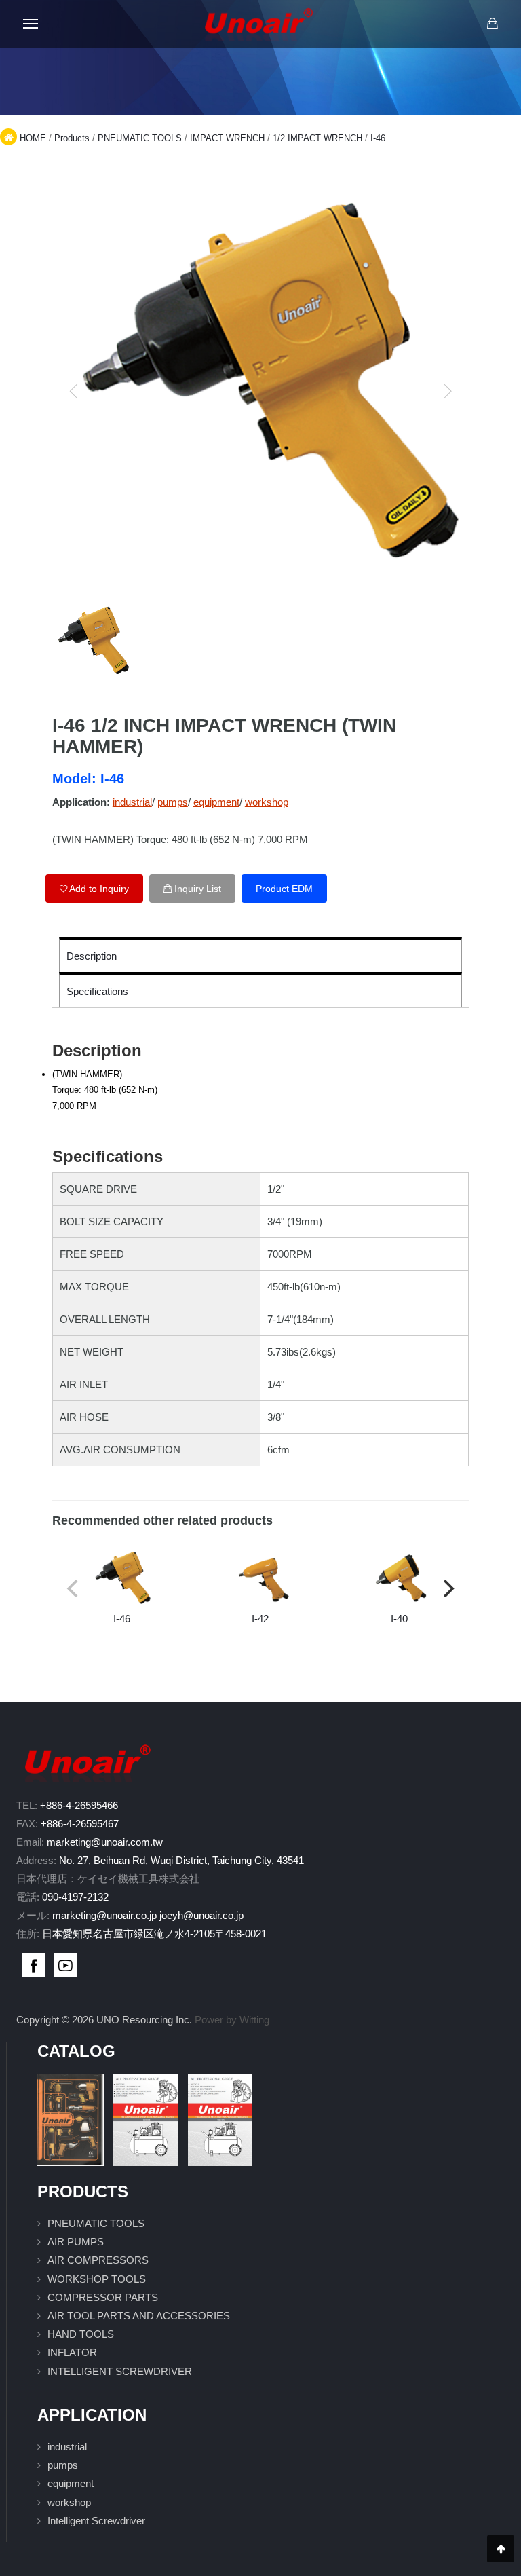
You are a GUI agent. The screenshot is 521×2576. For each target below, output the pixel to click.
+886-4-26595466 (79, 1805)
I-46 (378, 138)
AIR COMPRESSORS (98, 2260)
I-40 (399, 1619)
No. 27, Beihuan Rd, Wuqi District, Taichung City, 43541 (181, 1860)
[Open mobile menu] (31, 24)
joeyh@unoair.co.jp (201, 1915)
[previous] (74, 391)
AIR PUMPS (76, 2242)
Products (72, 138)
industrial (132, 802)
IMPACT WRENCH (227, 138)
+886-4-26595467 (80, 1824)
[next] (447, 391)
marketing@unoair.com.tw (105, 1842)
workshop (267, 802)
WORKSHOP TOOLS (97, 2279)
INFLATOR (72, 2352)
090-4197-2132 (75, 1897)
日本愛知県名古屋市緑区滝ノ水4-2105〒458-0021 (154, 1934)
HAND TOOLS (81, 2334)
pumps (173, 802)
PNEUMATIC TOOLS (140, 138)
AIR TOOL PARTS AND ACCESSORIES (139, 2316)
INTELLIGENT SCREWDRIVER (120, 2371)
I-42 (260, 1619)
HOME (33, 138)
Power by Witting (232, 2020)
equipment (216, 802)
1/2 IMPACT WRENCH (317, 138)
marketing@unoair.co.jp (104, 1915)
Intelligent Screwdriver (96, 2521)
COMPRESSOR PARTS (103, 2297)
